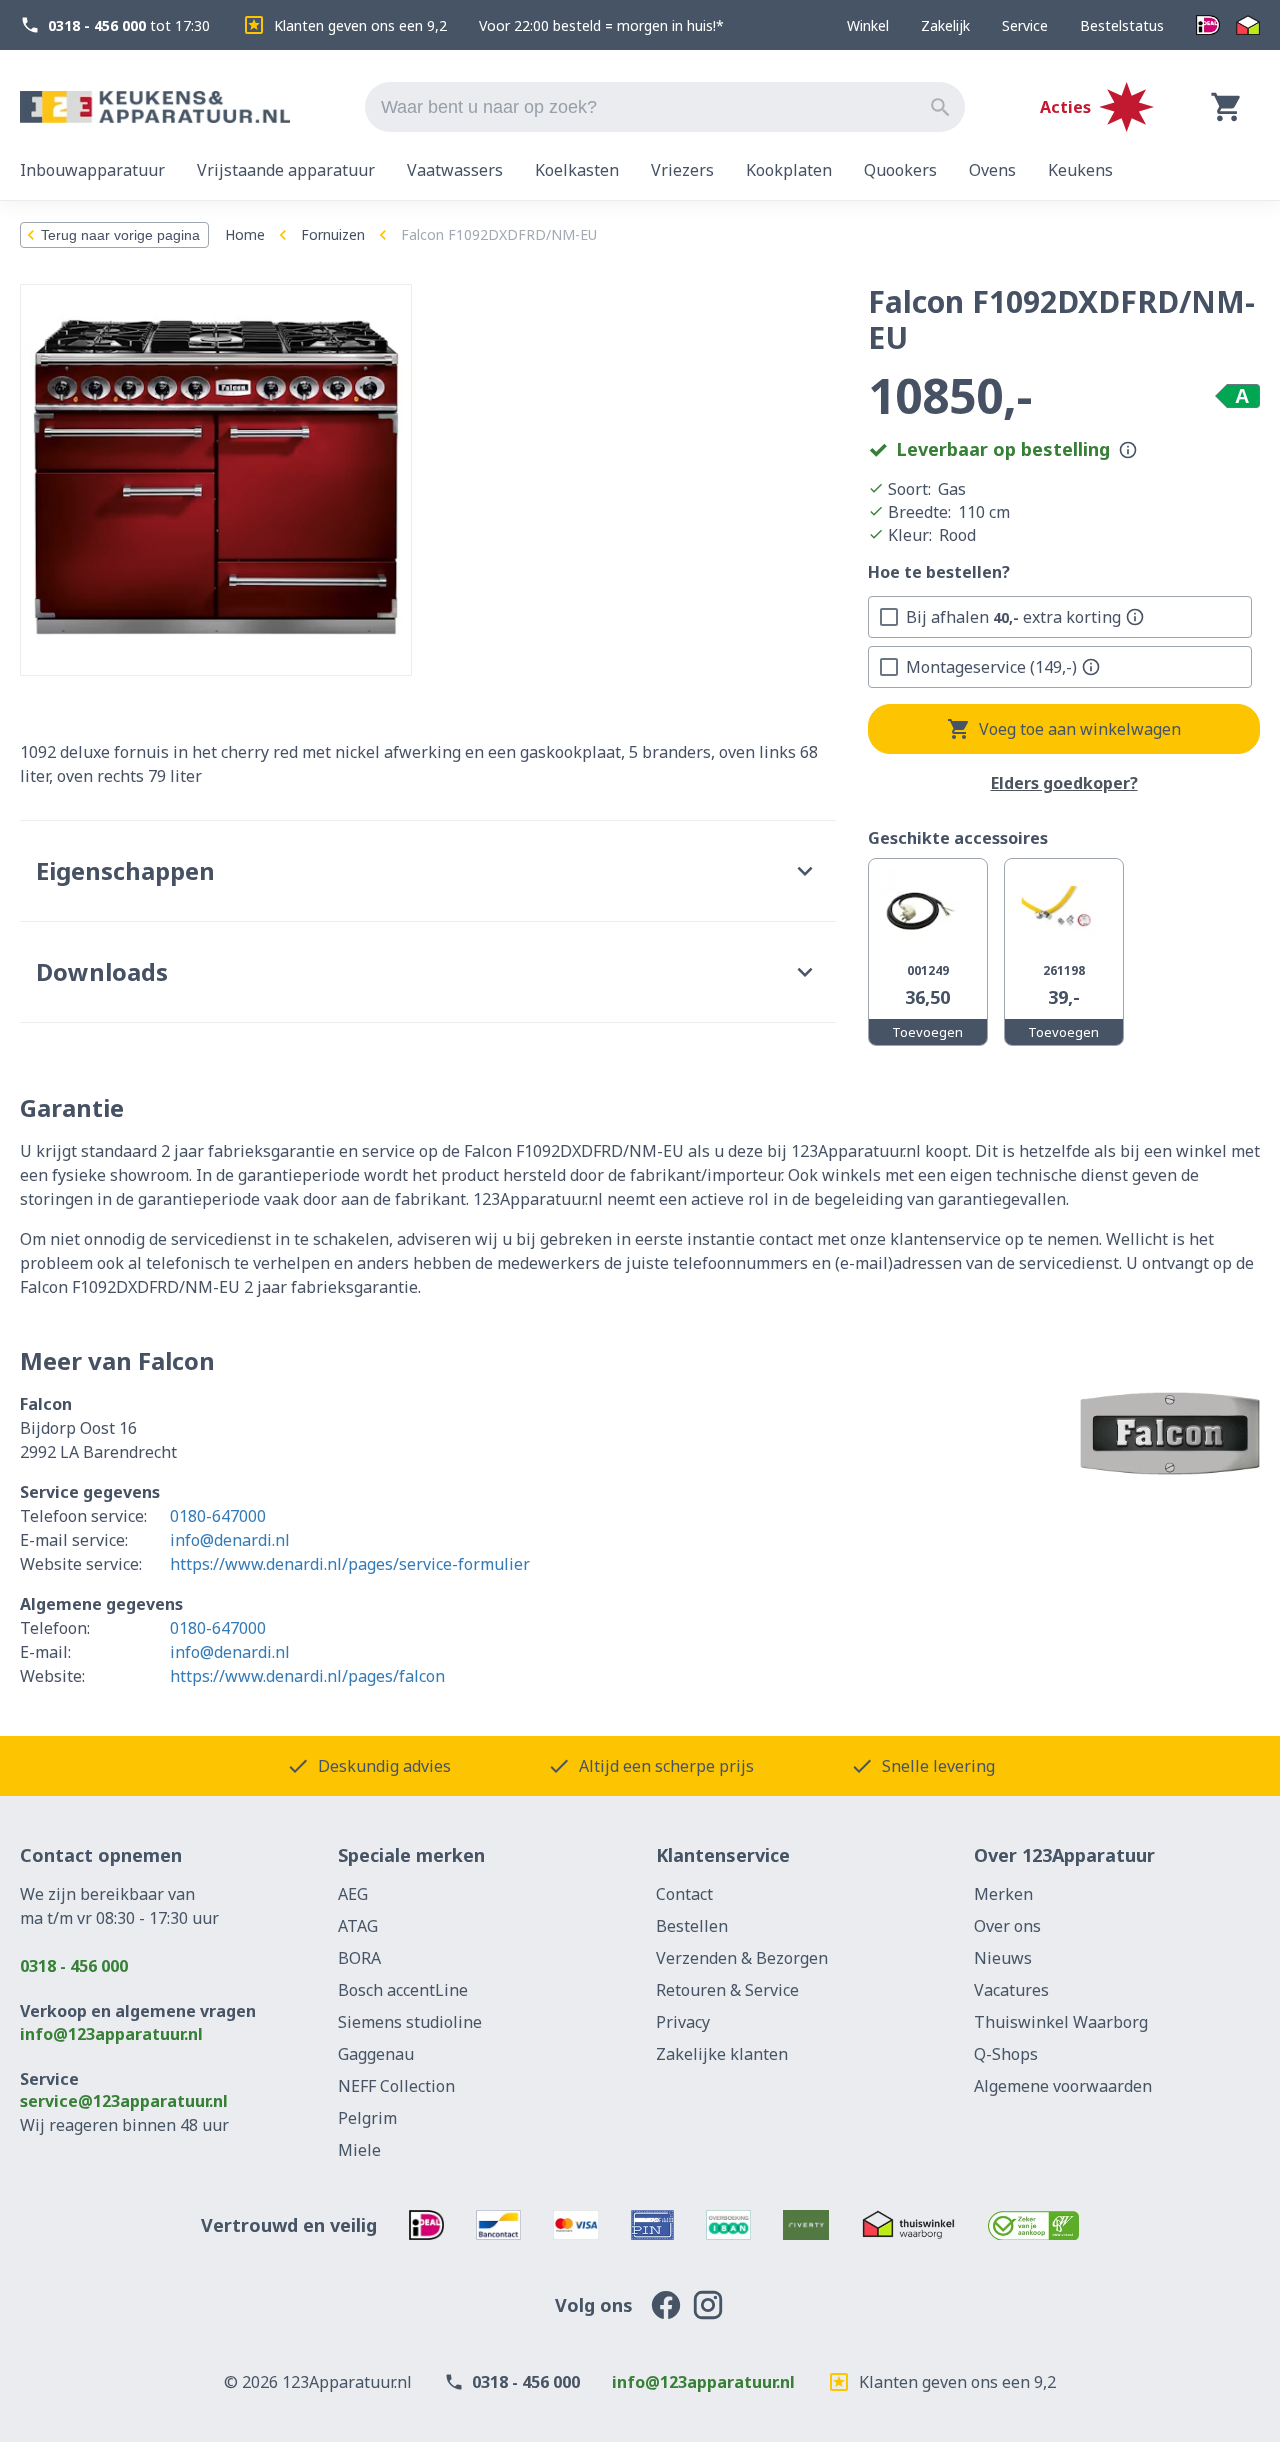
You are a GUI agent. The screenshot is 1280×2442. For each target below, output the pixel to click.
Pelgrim (367, 2118)
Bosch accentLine (403, 1990)
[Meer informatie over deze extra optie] (1135, 617)
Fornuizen (333, 234)
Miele (359, 2150)
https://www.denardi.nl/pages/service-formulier (350, 1564)
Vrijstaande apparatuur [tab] (286, 170)
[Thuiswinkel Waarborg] (1248, 25)
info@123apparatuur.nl (111, 2034)
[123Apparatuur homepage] (155, 107)
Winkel (868, 25)
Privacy (683, 2022)
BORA (359, 1958)
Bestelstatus (1122, 25)
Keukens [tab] (1080, 170)
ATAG (358, 1926)
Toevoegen (927, 1032)
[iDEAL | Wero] (1208, 25)
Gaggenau (376, 2054)
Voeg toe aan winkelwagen (1080, 729)
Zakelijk (945, 25)
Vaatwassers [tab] (455, 170)
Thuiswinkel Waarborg (1061, 2022)
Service (1025, 25)
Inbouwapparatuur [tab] (92, 170)
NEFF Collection (396, 2086)
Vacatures (1011, 1990)
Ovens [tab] (992, 170)
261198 (1064, 970)
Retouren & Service (727, 1990)
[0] (1227, 107)
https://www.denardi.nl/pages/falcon (307, 1676)
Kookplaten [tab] (789, 170)
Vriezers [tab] (682, 170)
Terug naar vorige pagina (120, 235)
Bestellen (692, 1926)
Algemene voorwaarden (1063, 2086)
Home (245, 234)
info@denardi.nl (230, 1540)
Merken (1003, 1894)
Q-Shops (1006, 2054)
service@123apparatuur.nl (124, 2101)
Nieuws (1003, 1958)
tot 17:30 (129, 25)
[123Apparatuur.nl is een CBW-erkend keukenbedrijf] (1033, 2225)
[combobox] (665, 107)
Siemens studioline (410, 2022)
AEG (353, 1894)
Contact (684, 1894)
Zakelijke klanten (722, 2054)
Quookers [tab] (900, 170)
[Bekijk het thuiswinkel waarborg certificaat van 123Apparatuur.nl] (908, 2225)
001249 (928, 970)
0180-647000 (218, 1516)
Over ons (1007, 1926)
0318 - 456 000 (74, 1966)
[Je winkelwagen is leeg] (1227, 107)
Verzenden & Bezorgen (742, 1958)
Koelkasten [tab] (577, 170)
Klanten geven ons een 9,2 (360, 25)
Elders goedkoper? (1064, 784)
